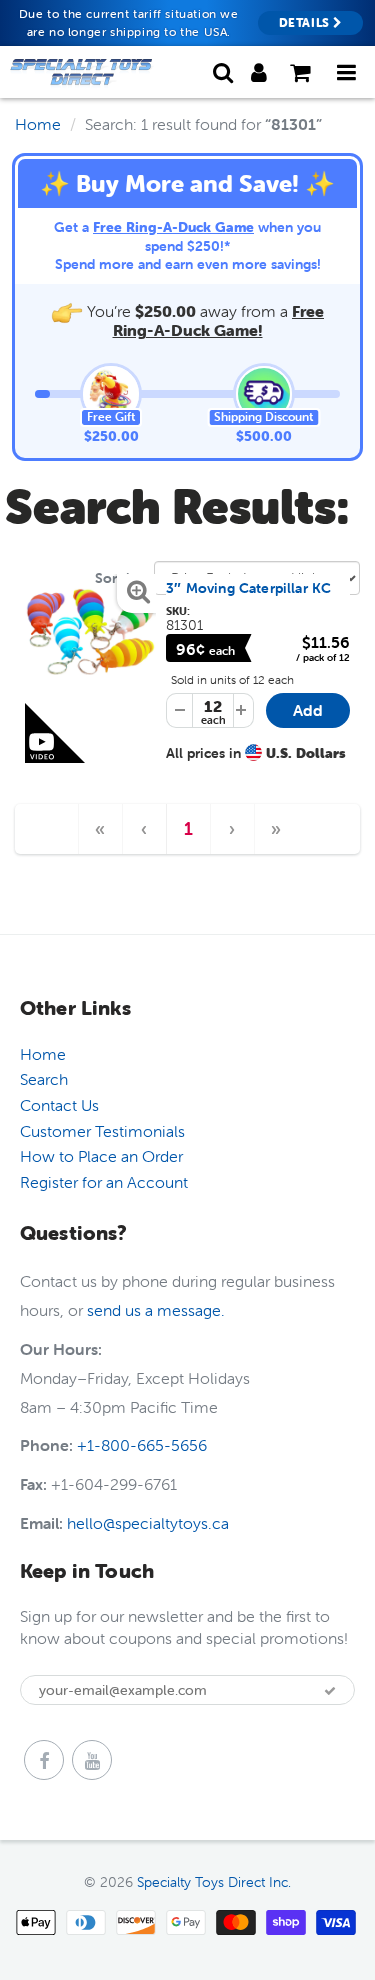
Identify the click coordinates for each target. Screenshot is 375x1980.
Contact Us (59, 1105)
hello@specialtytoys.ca (148, 1523)
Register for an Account (104, 1182)
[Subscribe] (330, 1691)
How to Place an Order (101, 1156)
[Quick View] (90, 636)
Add (321, 713)
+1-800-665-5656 (142, 1445)
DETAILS (306, 22)
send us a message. (156, 1310)
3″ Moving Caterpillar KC (248, 588)
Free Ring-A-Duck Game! (219, 320)
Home (38, 124)
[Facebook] (44, 1760)
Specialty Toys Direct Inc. (214, 1882)
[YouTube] (92, 1760)
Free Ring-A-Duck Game (173, 227)
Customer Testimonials (102, 1131)
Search (44, 1079)
